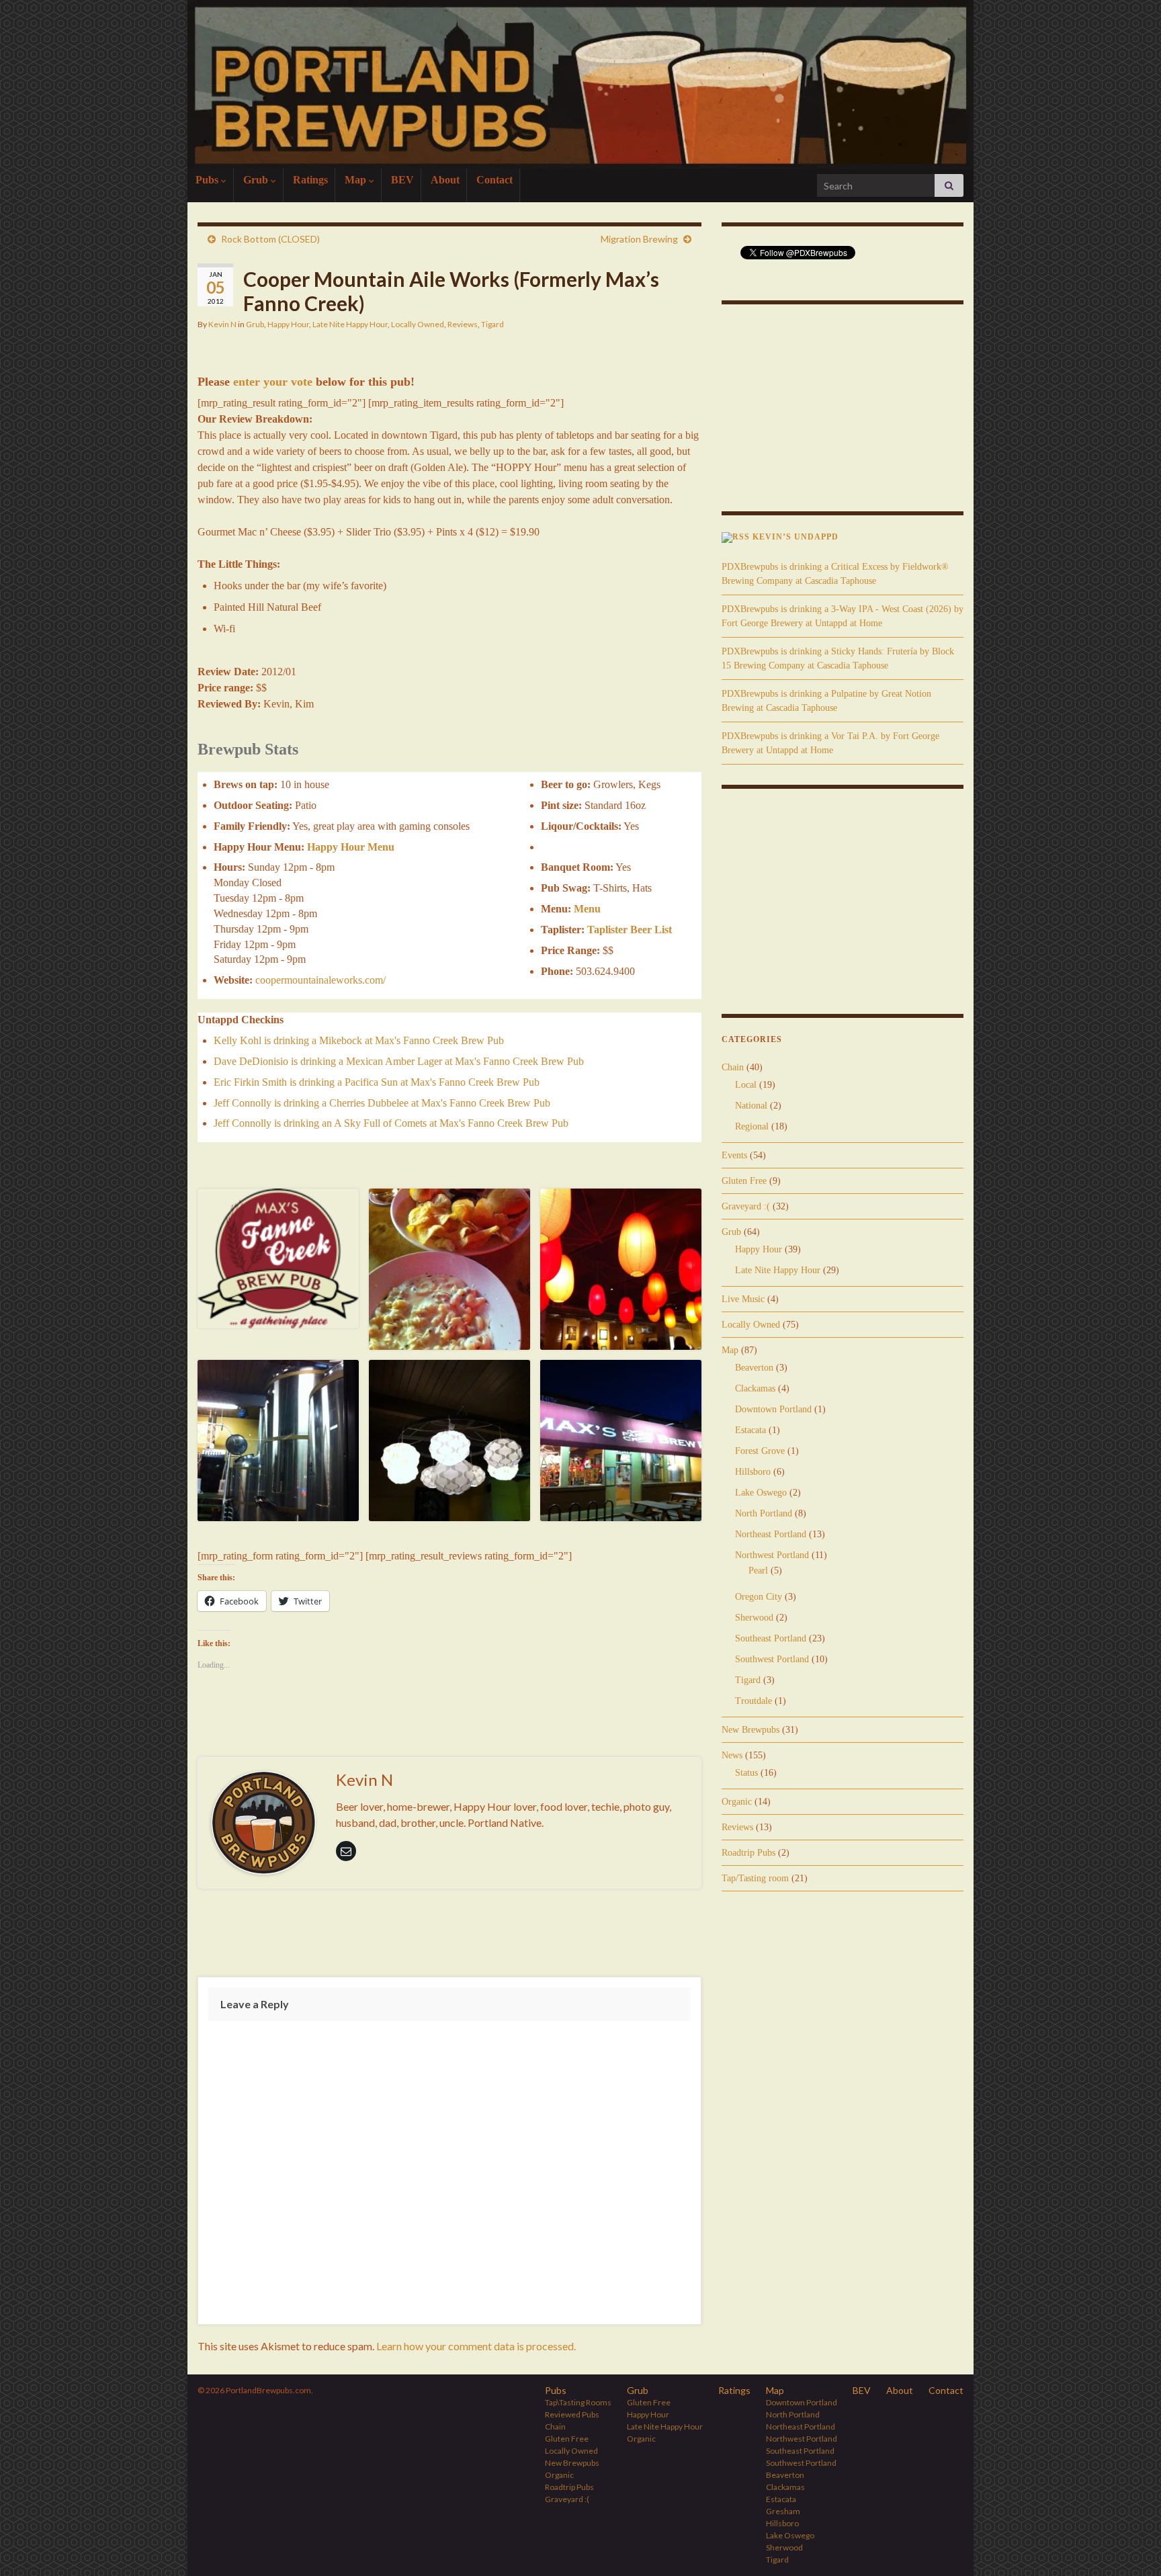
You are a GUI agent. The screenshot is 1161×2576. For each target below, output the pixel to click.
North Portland (764, 1513)
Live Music (743, 1299)
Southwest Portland (772, 1659)
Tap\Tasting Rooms (578, 2402)
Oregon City (759, 1597)
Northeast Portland (771, 1534)
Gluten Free (744, 1181)
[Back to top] (1131, 2546)
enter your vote (273, 382)
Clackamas (755, 1388)
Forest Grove (760, 1451)
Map (357, 180)
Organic (737, 1802)
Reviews (463, 324)
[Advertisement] (449, 1936)
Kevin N (222, 324)
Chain (733, 1067)
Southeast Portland (771, 1638)
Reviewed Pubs (572, 2414)
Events (734, 1155)
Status (746, 1773)
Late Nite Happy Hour (350, 324)
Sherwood (754, 1618)
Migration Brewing (639, 239)
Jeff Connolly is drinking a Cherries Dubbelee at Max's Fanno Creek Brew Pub (382, 1103)
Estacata (750, 1430)
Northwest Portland (772, 1555)
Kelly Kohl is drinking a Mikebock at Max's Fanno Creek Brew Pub (359, 1040)
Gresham (783, 2511)
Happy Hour (288, 324)
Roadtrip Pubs (748, 1853)
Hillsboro (753, 1472)
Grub (257, 180)
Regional (752, 1126)
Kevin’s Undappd (795, 537)
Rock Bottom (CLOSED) (270, 239)
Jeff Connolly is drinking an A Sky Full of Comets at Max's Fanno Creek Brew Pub (391, 1123)
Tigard (492, 324)
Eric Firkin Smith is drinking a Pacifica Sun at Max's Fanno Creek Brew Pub (377, 1082)
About (445, 180)
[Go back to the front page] (580, 84)
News (732, 1755)
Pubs (208, 180)
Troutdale (754, 1701)
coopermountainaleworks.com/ (320, 980)
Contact (494, 180)
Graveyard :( (746, 1206)
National (751, 1106)
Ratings (310, 180)
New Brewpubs (750, 1730)
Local (746, 1085)
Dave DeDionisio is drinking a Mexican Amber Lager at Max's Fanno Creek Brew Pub (399, 1061)
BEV (402, 180)
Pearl (758, 1571)
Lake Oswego (761, 1493)
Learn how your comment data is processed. (476, 2346)
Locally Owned (418, 324)
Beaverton (754, 1368)
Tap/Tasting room (755, 1878)
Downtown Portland (773, 1409)
